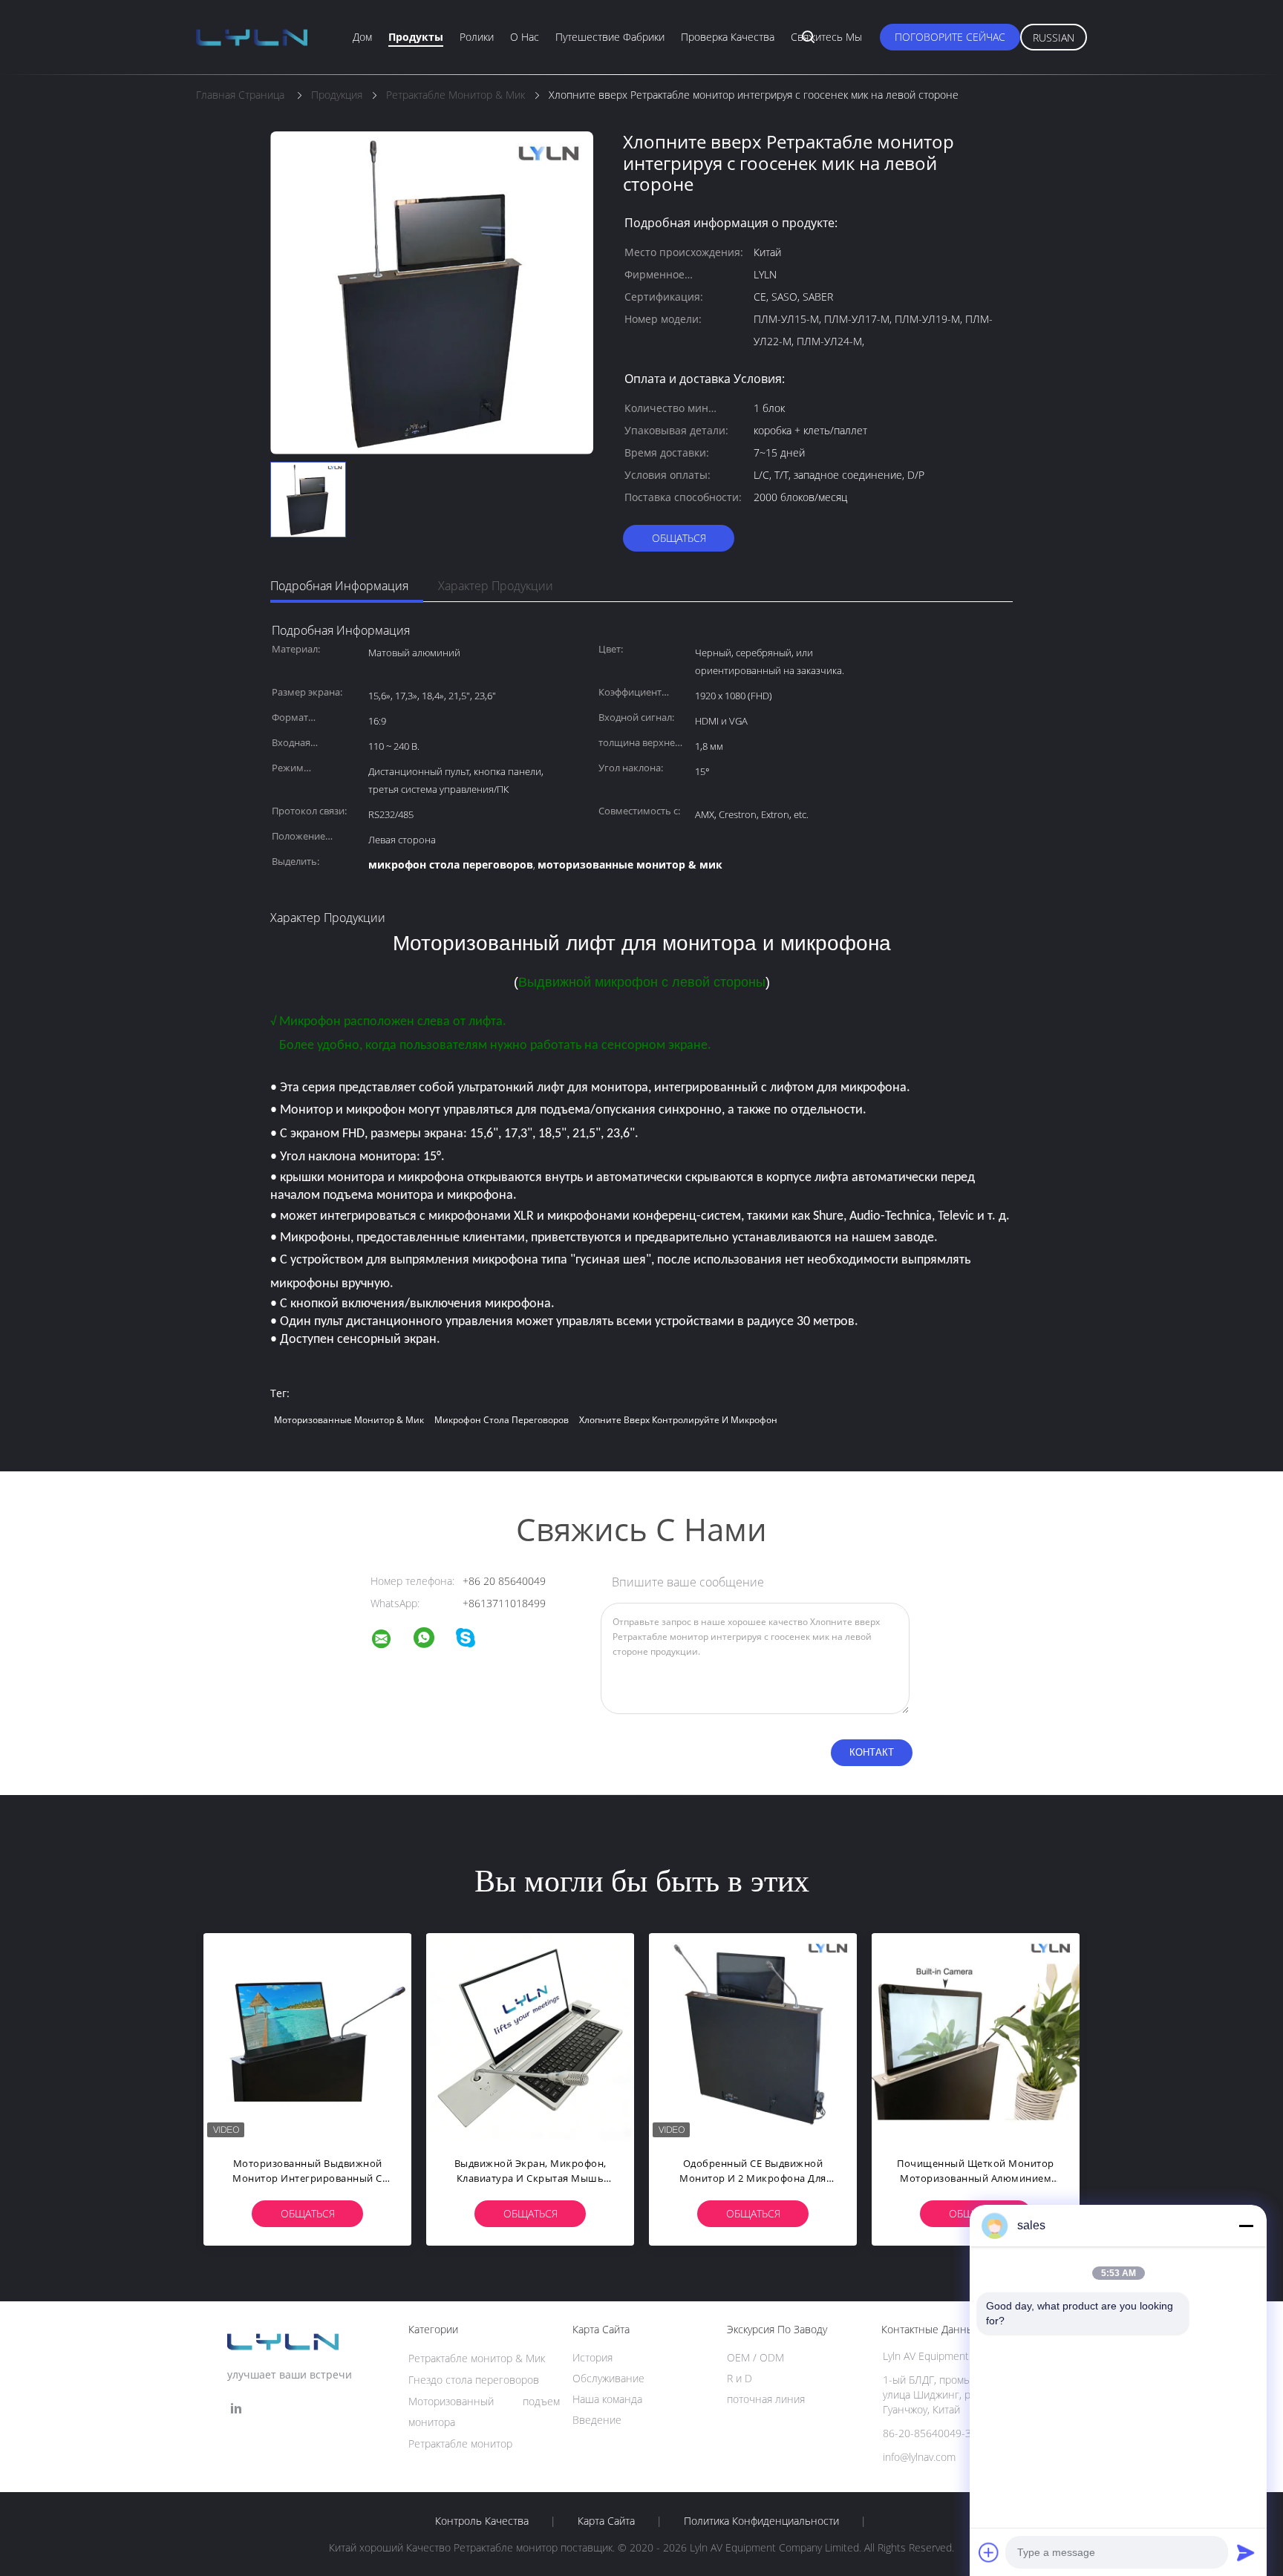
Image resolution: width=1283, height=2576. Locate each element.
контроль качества (482, 2521)
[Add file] (989, 2552)
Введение (597, 2420)
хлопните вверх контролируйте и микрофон (678, 1420)
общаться (679, 538)
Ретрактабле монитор (460, 2443)
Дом (362, 37)
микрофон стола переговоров (502, 1420)
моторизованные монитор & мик (349, 1420)
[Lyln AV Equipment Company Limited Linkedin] (236, 2409)
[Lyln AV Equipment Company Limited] (391, 1641)
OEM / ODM (755, 2357)
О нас (525, 37)
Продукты (416, 37)
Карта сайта (606, 2521)
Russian (1054, 37)
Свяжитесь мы (826, 37)
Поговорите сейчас (950, 37)
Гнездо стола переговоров (474, 2380)
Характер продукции (496, 586)
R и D (740, 2378)
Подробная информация (339, 586)
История (592, 2357)
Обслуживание (608, 2378)
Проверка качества (728, 37)
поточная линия (766, 2399)
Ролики (477, 37)
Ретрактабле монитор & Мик (477, 2358)
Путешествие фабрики (610, 37)
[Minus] (1246, 2226)
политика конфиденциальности (761, 2521)
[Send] (1246, 2552)
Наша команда (607, 2399)
